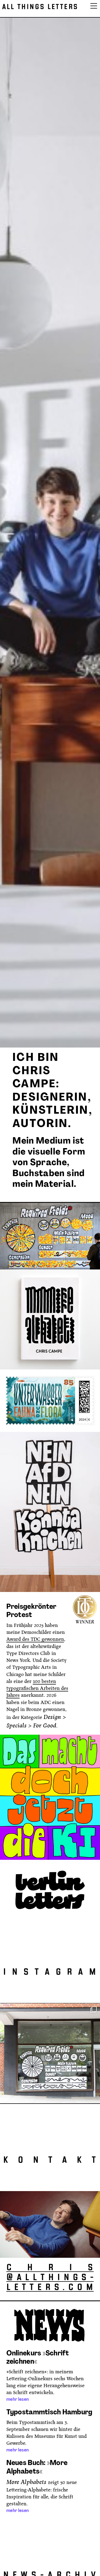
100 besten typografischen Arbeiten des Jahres (37, 1688)
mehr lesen (18, 2399)
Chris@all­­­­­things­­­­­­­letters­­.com (50, 2278)
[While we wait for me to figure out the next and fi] (50, 2053)
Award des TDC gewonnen (35, 1639)
